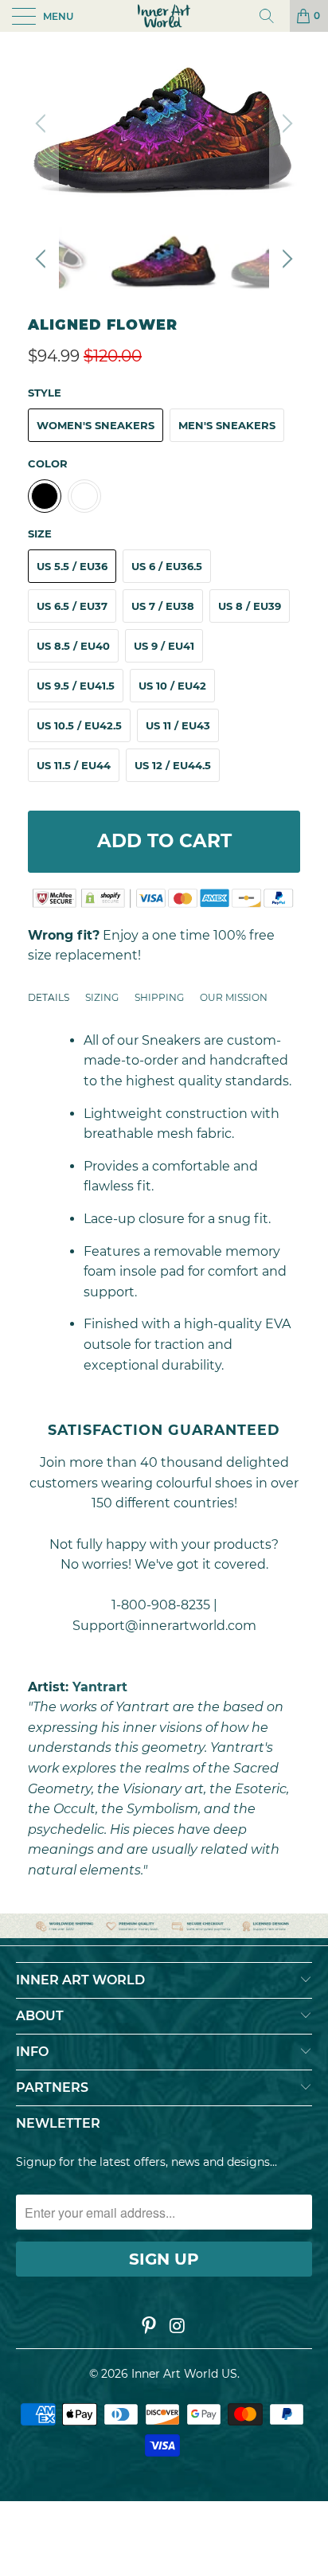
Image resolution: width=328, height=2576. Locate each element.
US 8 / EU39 (250, 606)
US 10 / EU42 (172, 686)
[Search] (272, 16)
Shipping (159, 997)
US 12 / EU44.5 (173, 765)
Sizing (102, 997)
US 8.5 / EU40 (73, 646)
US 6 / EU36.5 (167, 566)
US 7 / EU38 (163, 606)
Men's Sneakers (227, 425)
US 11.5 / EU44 (74, 765)
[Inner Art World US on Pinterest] (149, 2327)
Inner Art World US (184, 2374)
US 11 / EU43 (178, 725)
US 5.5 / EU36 (72, 566)
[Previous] (43, 123)
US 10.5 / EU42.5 (79, 725)
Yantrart (100, 1687)
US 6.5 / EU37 (72, 606)
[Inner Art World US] (164, 16)
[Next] (285, 123)
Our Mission (234, 997)
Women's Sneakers (96, 425)
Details (49, 997)
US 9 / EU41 (164, 646)
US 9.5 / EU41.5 (76, 686)
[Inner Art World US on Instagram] (178, 2327)
